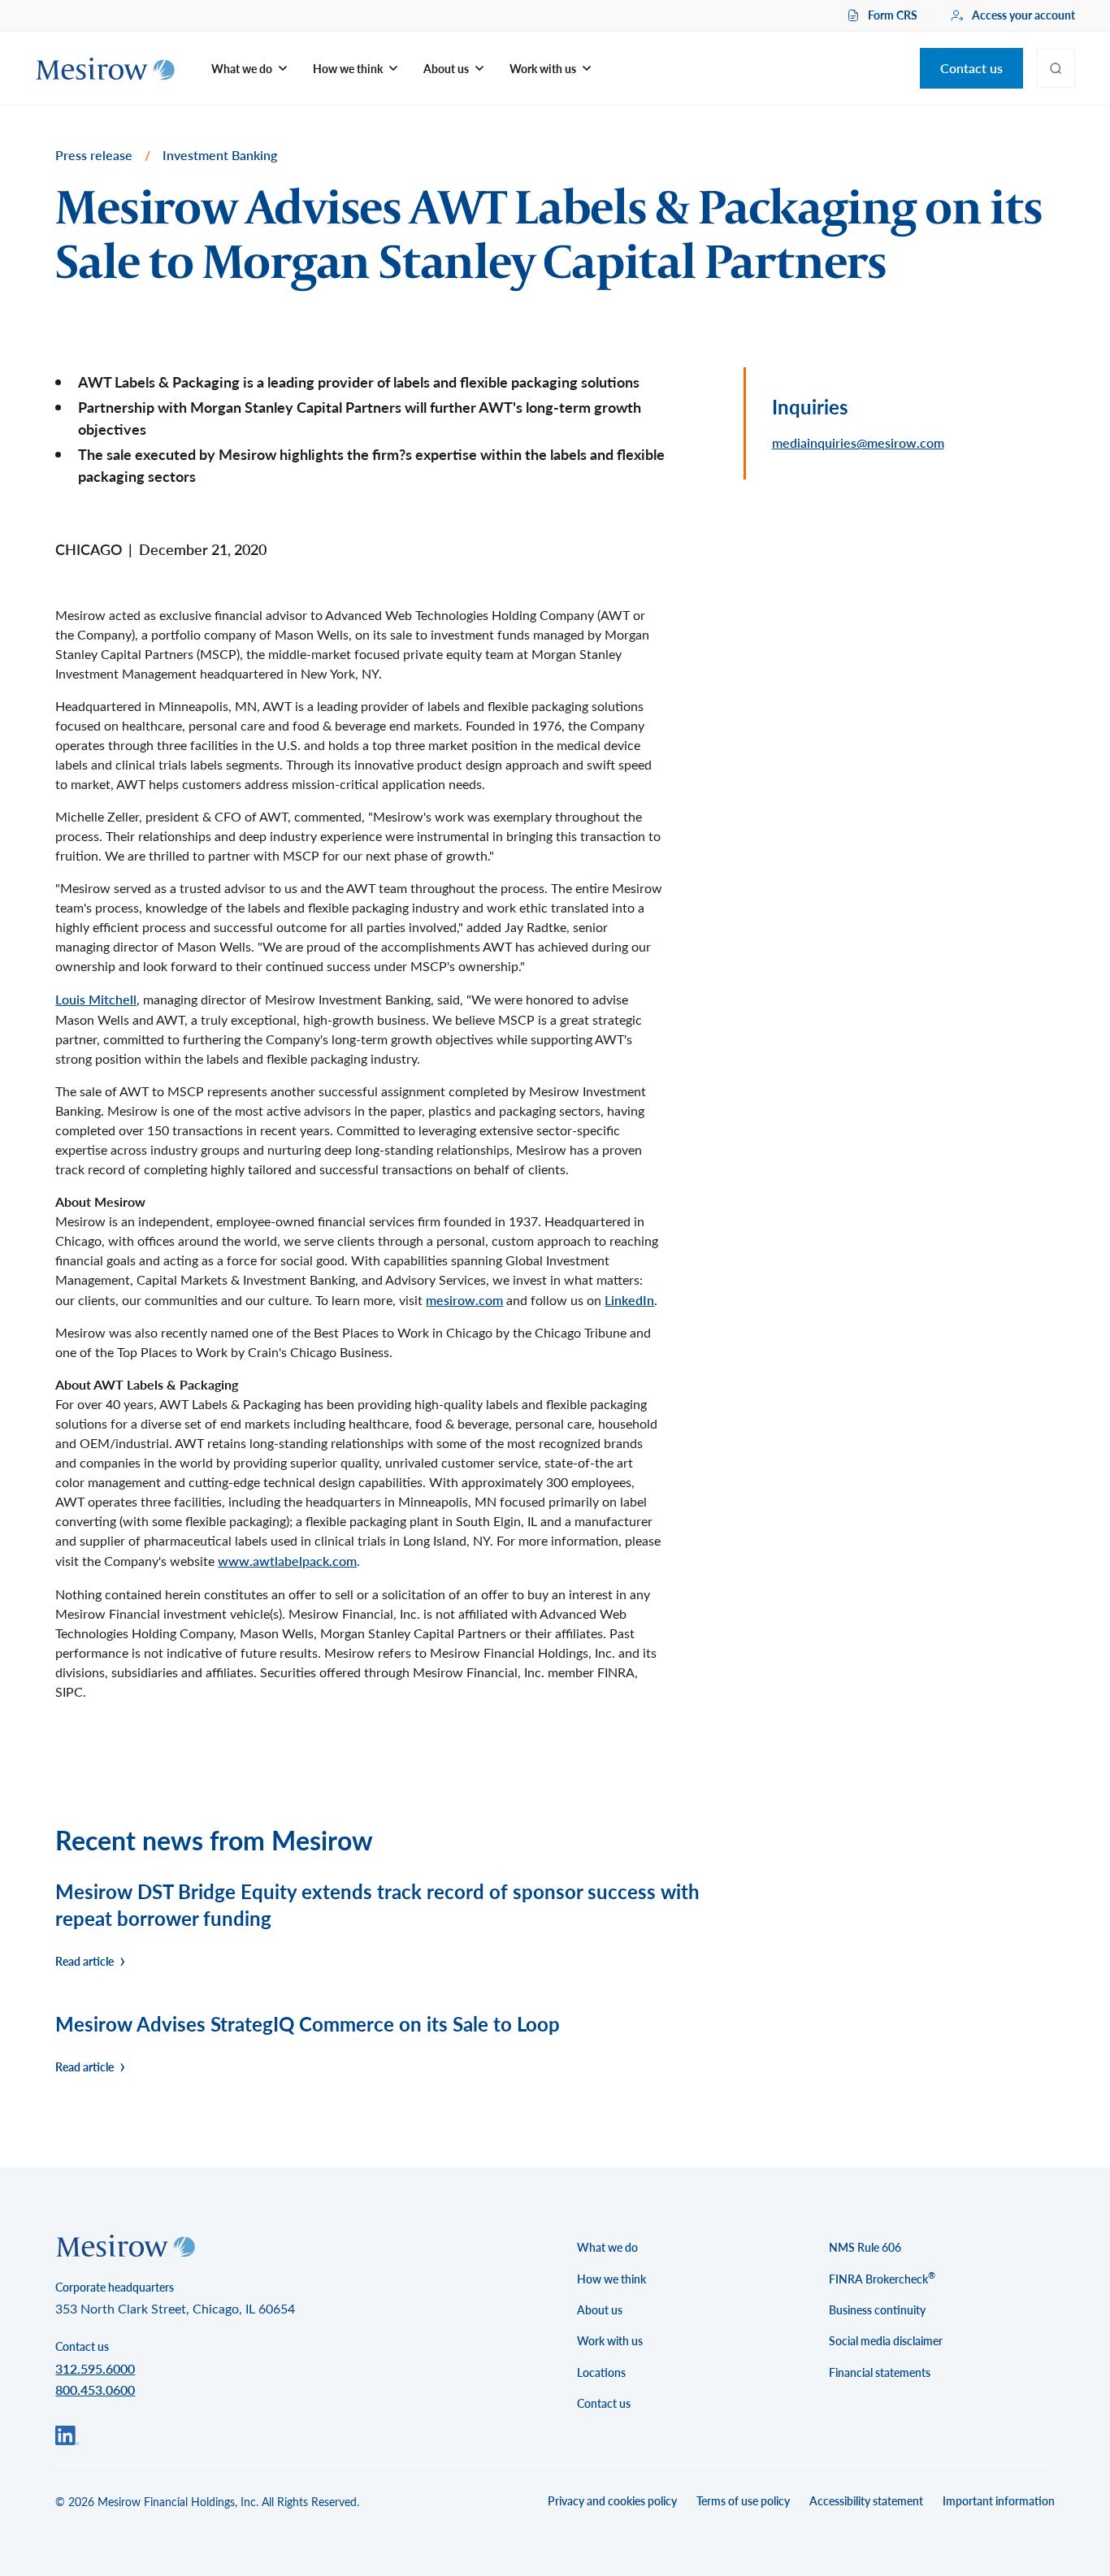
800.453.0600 (95, 2390)
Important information (999, 2501)
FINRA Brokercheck (882, 2278)
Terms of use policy (743, 2501)
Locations (601, 2372)
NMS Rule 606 (865, 2247)
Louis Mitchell (96, 999)
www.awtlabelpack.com (287, 1561)
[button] (249, 69)
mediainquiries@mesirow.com (858, 442)
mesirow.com (464, 1300)
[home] (105, 69)
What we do (607, 2247)
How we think (611, 2279)
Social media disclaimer (886, 2341)
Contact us (971, 68)
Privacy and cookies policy (612, 2501)
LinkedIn (629, 1300)
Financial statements (880, 2372)
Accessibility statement (866, 2501)
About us (600, 2310)
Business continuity (877, 2310)
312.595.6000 (95, 2368)
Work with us (610, 2341)
